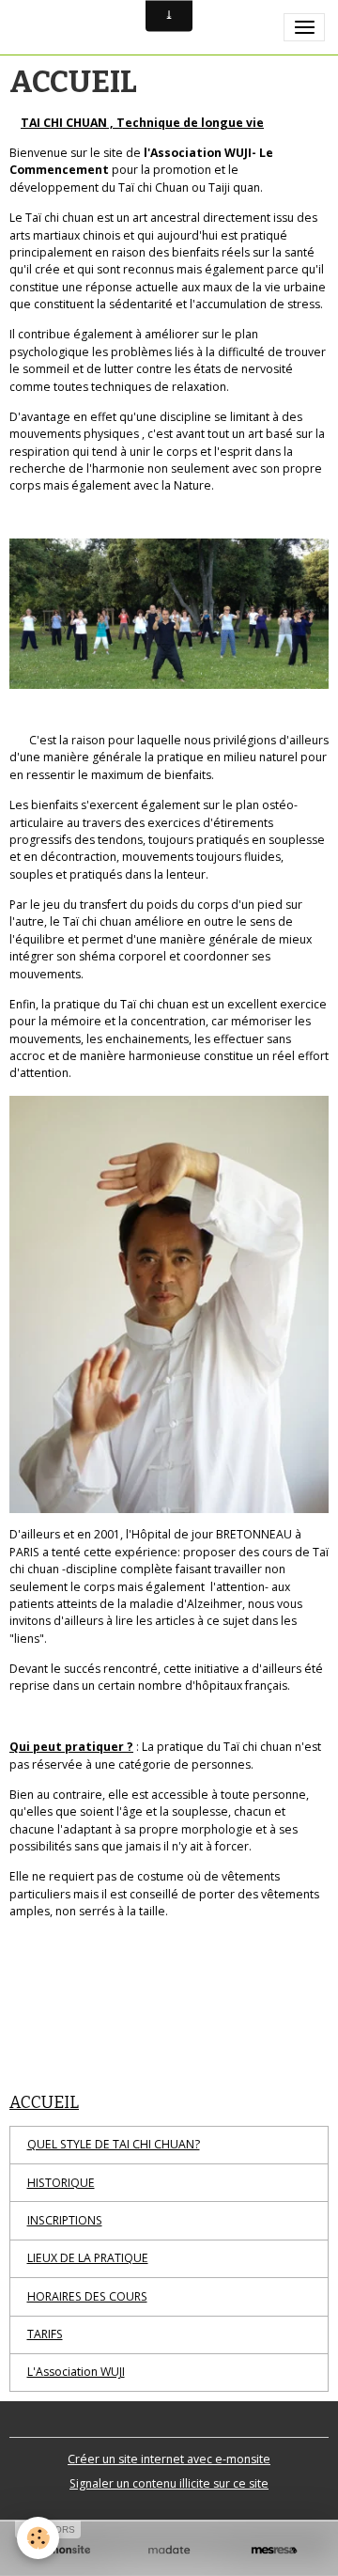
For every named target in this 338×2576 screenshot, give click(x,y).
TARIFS (45, 2334)
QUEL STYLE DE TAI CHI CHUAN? (114, 2144)
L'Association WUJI (76, 2372)
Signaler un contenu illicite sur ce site (169, 2483)
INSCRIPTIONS (65, 2220)
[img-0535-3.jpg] (169, 614)
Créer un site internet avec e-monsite (169, 2459)
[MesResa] (274, 2550)
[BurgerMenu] (304, 27)
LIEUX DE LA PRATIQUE (88, 2258)
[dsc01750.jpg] (169, 1305)
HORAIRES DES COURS (87, 2296)
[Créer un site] (64, 2550)
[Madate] (169, 2550)
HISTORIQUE (61, 2183)
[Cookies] (38, 2538)
